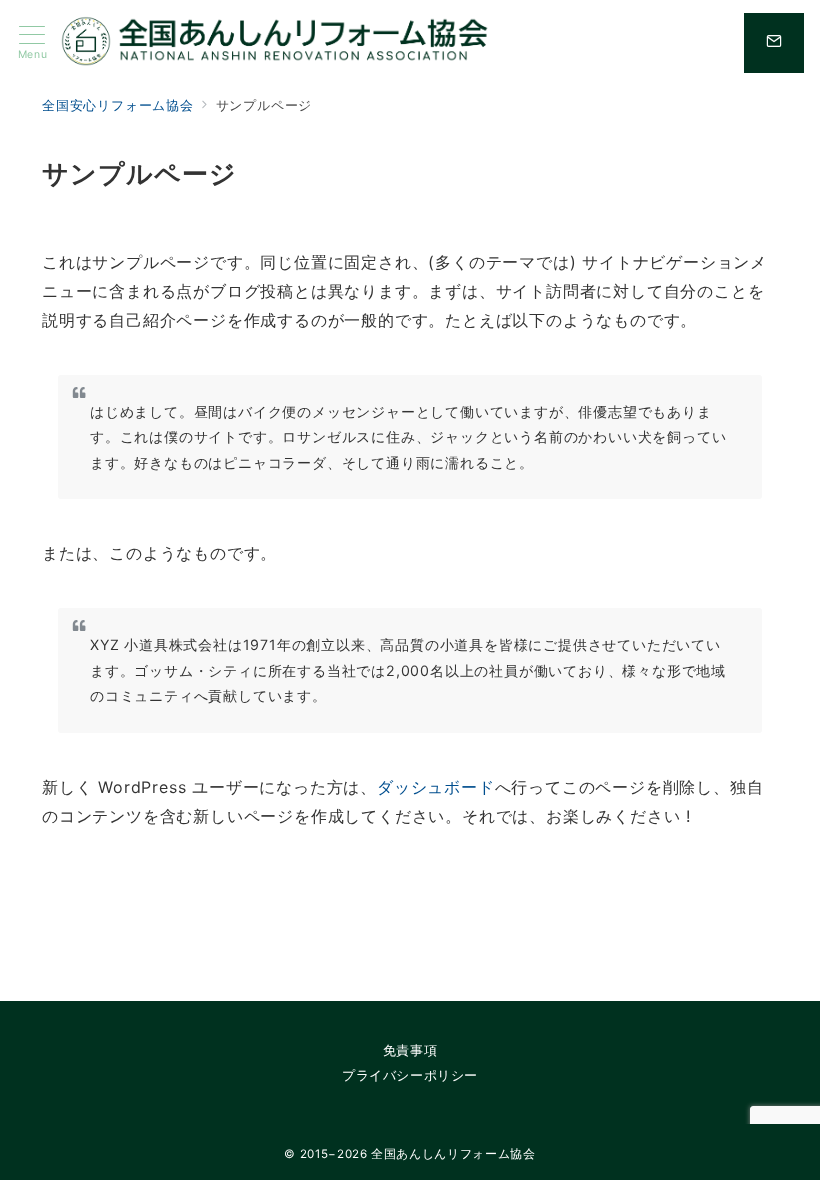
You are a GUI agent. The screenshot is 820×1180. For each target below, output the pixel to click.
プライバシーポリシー (409, 1075)
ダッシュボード (436, 787)
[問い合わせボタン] (774, 43)
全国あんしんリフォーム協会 (453, 1154)
